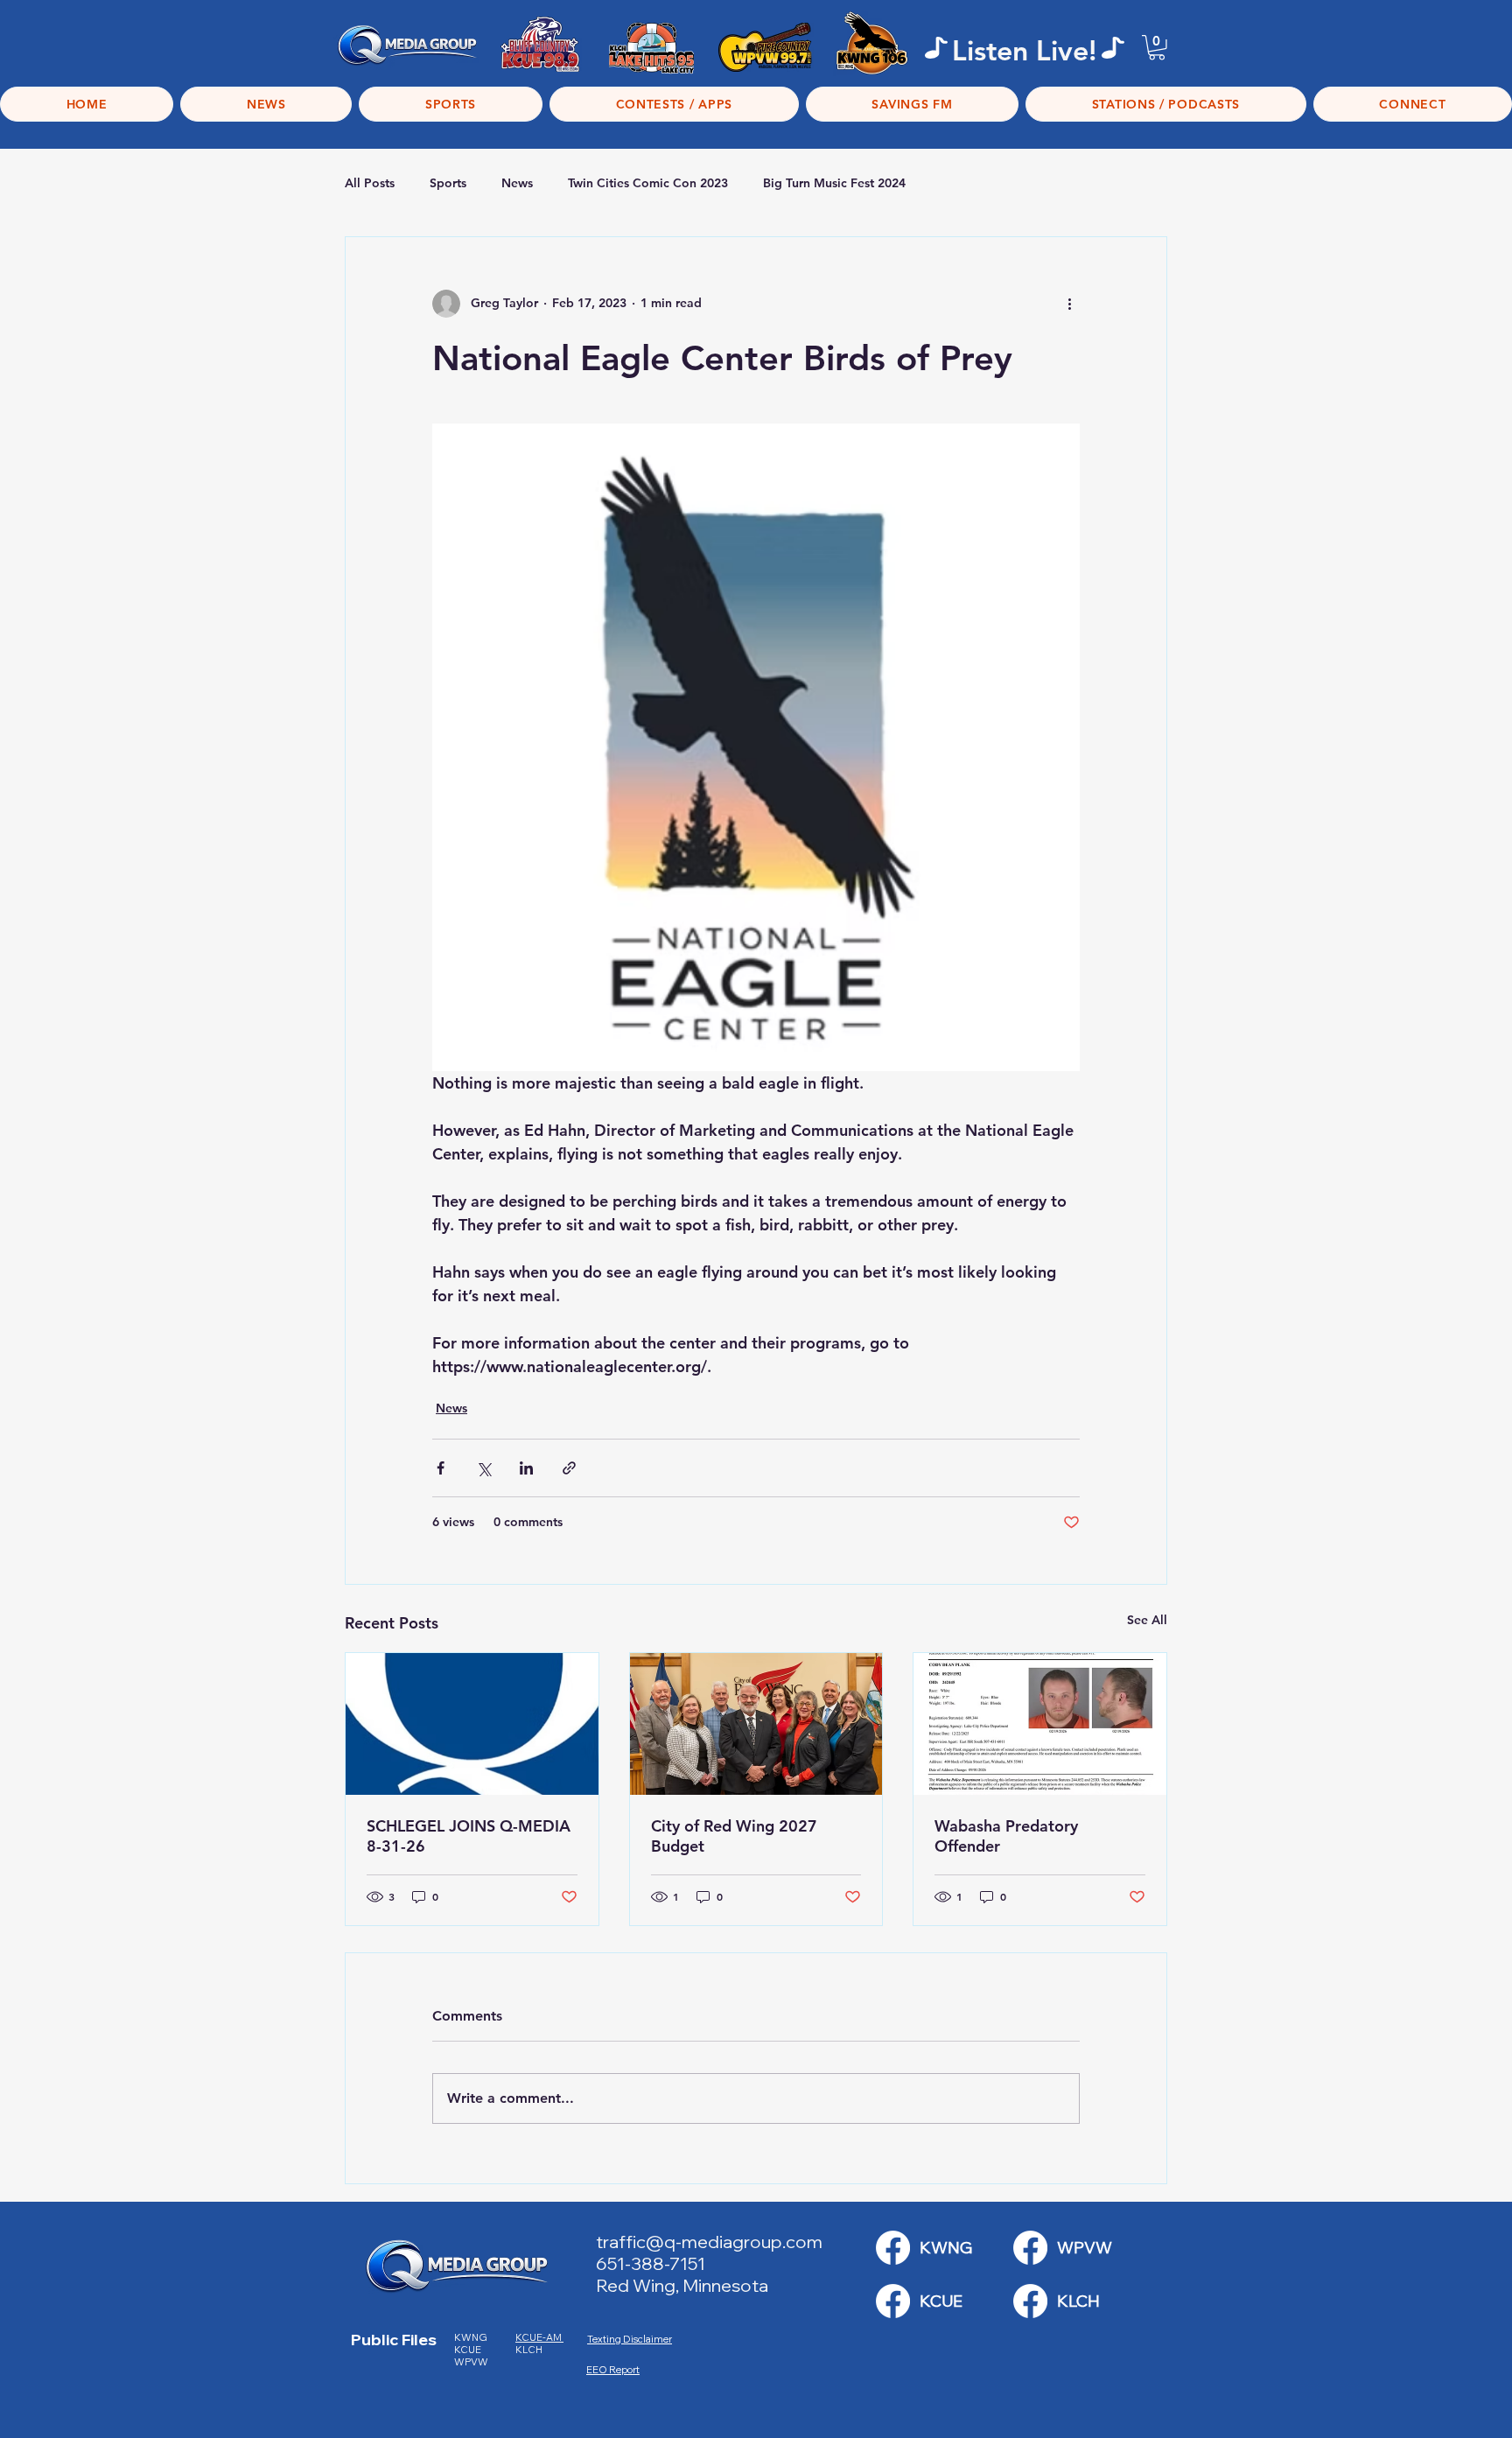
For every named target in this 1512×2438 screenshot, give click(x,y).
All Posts (370, 183)
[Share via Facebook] (441, 1468)
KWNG (474, 2337)
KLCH (530, 2350)
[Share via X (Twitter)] (483, 1468)
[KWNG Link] (893, 2248)
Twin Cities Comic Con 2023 (648, 183)
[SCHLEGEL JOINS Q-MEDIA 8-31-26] (472, 1724)
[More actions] (1069, 304)
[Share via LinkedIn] (526, 1468)
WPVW (471, 2362)
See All (1147, 1620)
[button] (1157, 48)
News (517, 183)
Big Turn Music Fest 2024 (834, 183)
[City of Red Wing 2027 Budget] (756, 1724)
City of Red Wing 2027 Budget (734, 1836)
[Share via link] (569, 1468)
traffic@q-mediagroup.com (709, 2242)
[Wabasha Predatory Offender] (1040, 1724)
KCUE (469, 2350)
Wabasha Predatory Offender (1006, 1836)
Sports (448, 183)
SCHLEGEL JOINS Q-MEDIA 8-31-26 (469, 1836)
